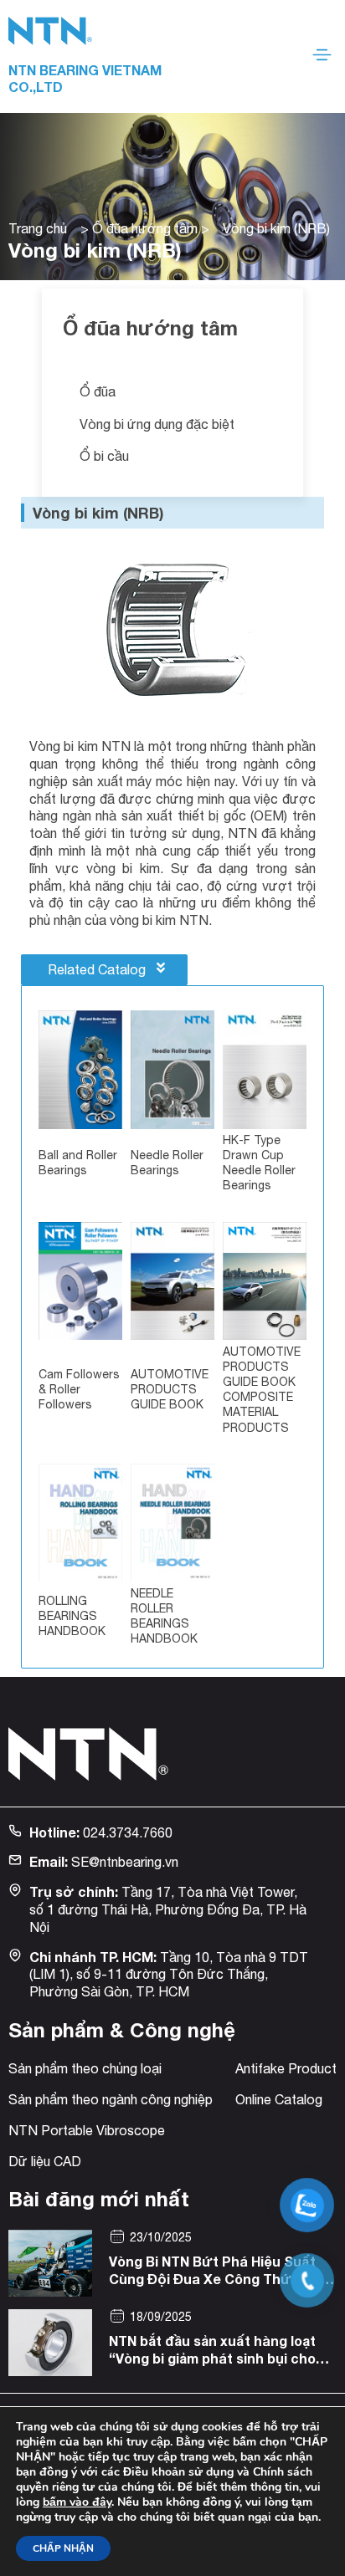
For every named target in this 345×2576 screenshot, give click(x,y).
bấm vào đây (77, 2502)
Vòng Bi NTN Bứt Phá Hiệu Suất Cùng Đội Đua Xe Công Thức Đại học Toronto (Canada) (216, 2279)
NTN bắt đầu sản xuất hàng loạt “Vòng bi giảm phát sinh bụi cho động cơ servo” (212, 2358)
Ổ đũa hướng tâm (145, 228)
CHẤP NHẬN (63, 2548)
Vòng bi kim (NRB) (98, 513)
